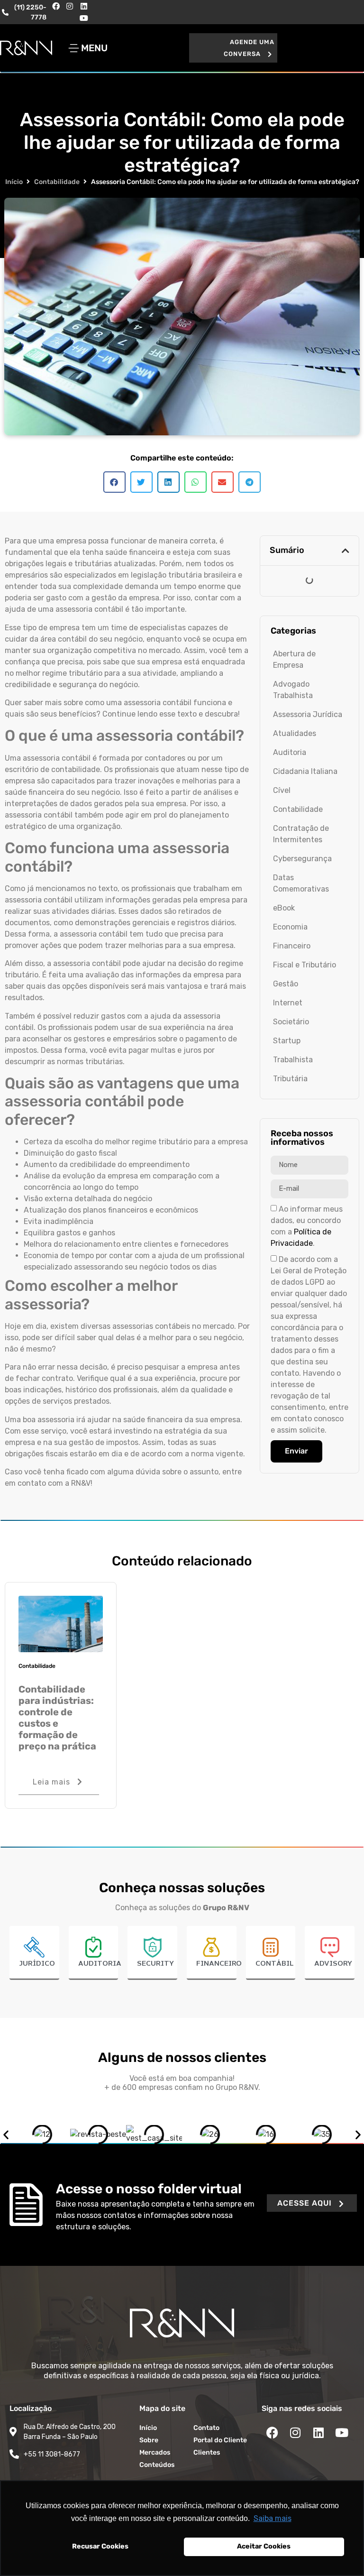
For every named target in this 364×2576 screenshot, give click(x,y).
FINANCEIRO (219, 1964)
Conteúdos (157, 2465)
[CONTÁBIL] (271, 1947)
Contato (206, 2428)
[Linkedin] (84, 6)
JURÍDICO (37, 1964)
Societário (291, 1022)
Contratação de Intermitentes (301, 834)
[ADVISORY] (330, 1947)
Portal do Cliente (220, 2440)
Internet (288, 1003)
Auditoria (290, 752)
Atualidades (295, 733)
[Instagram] (70, 6)
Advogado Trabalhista (293, 690)
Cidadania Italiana (305, 771)
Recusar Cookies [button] (100, 2546)
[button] (233, 48)
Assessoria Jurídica (308, 714)
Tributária (290, 1079)
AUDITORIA (100, 1964)
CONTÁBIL (274, 1964)
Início (14, 182)
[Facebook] (56, 6)
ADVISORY (333, 1964)
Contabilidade (57, 182)
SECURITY (155, 1964)
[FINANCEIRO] (211, 1947)
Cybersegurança (302, 859)
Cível (282, 790)
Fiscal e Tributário (305, 965)
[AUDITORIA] (93, 1947)
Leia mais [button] (51, 1782)
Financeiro (292, 946)
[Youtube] (84, 18)
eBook (284, 908)
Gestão (286, 984)
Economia (290, 927)
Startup (287, 1041)
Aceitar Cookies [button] (264, 2546)
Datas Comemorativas (301, 883)
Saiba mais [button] (273, 2518)
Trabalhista (293, 1060)
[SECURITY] (153, 1947)
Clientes (207, 2452)
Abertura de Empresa (294, 659)
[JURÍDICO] (34, 1947)
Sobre (149, 2440)
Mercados (155, 2452)
